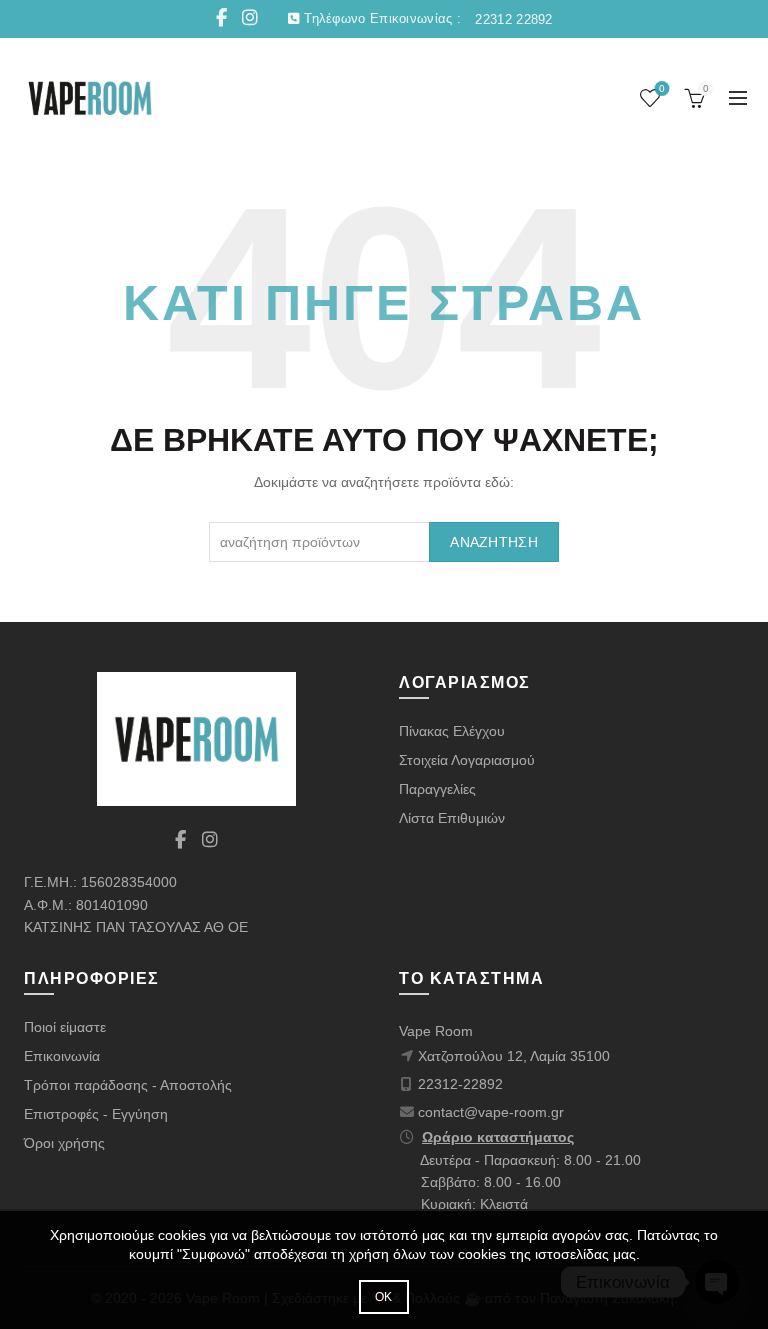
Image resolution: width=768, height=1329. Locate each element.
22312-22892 (460, 1084)
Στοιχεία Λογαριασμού (467, 760)
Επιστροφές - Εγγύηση (96, 1114)
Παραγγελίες (437, 789)
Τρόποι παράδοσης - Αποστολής (128, 1085)
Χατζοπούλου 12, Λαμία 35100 (514, 1056)
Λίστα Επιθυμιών (452, 818)
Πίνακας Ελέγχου (452, 731)
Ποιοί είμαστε (65, 1027)
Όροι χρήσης (64, 1143)
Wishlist (662, 88)
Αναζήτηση (494, 542)
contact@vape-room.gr (491, 1112)
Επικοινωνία (62, 1056)
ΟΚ (384, 1297)
